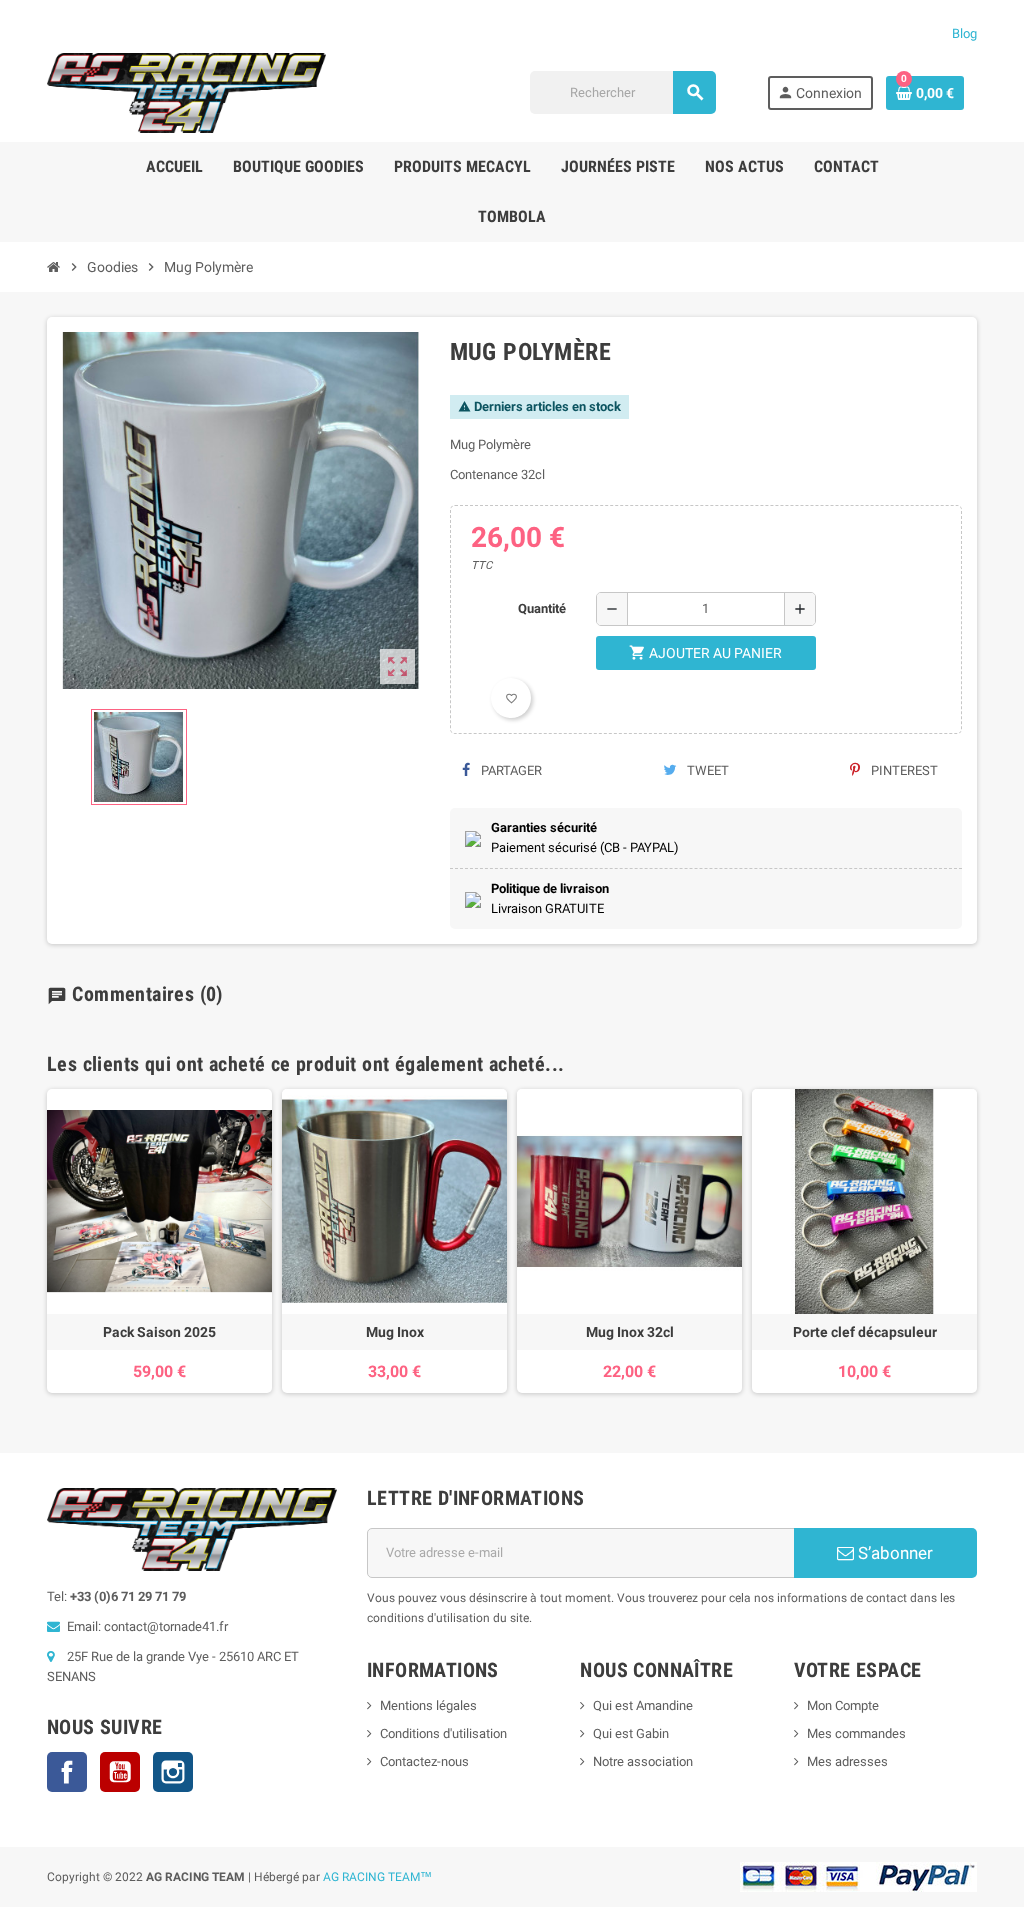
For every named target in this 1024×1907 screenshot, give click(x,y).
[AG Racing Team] (186, 91)
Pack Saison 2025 (159, 1332)
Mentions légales (428, 1705)
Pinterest (903, 770)
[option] (159, 1241)
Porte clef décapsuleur (865, 1332)
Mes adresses (847, 1761)
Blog (964, 33)
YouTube (120, 1772)
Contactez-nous (424, 1761)
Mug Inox (395, 1332)
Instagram (173, 1772)
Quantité (542, 608)
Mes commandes (856, 1733)
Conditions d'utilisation (443, 1733)
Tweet (706, 770)
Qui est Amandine (643, 1705)
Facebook (67, 1772)
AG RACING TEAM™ (377, 1877)
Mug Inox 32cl (630, 1332)
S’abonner (893, 1553)
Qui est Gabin (631, 1733)
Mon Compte (843, 1705)
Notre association (643, 1761)
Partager (510, 770)
